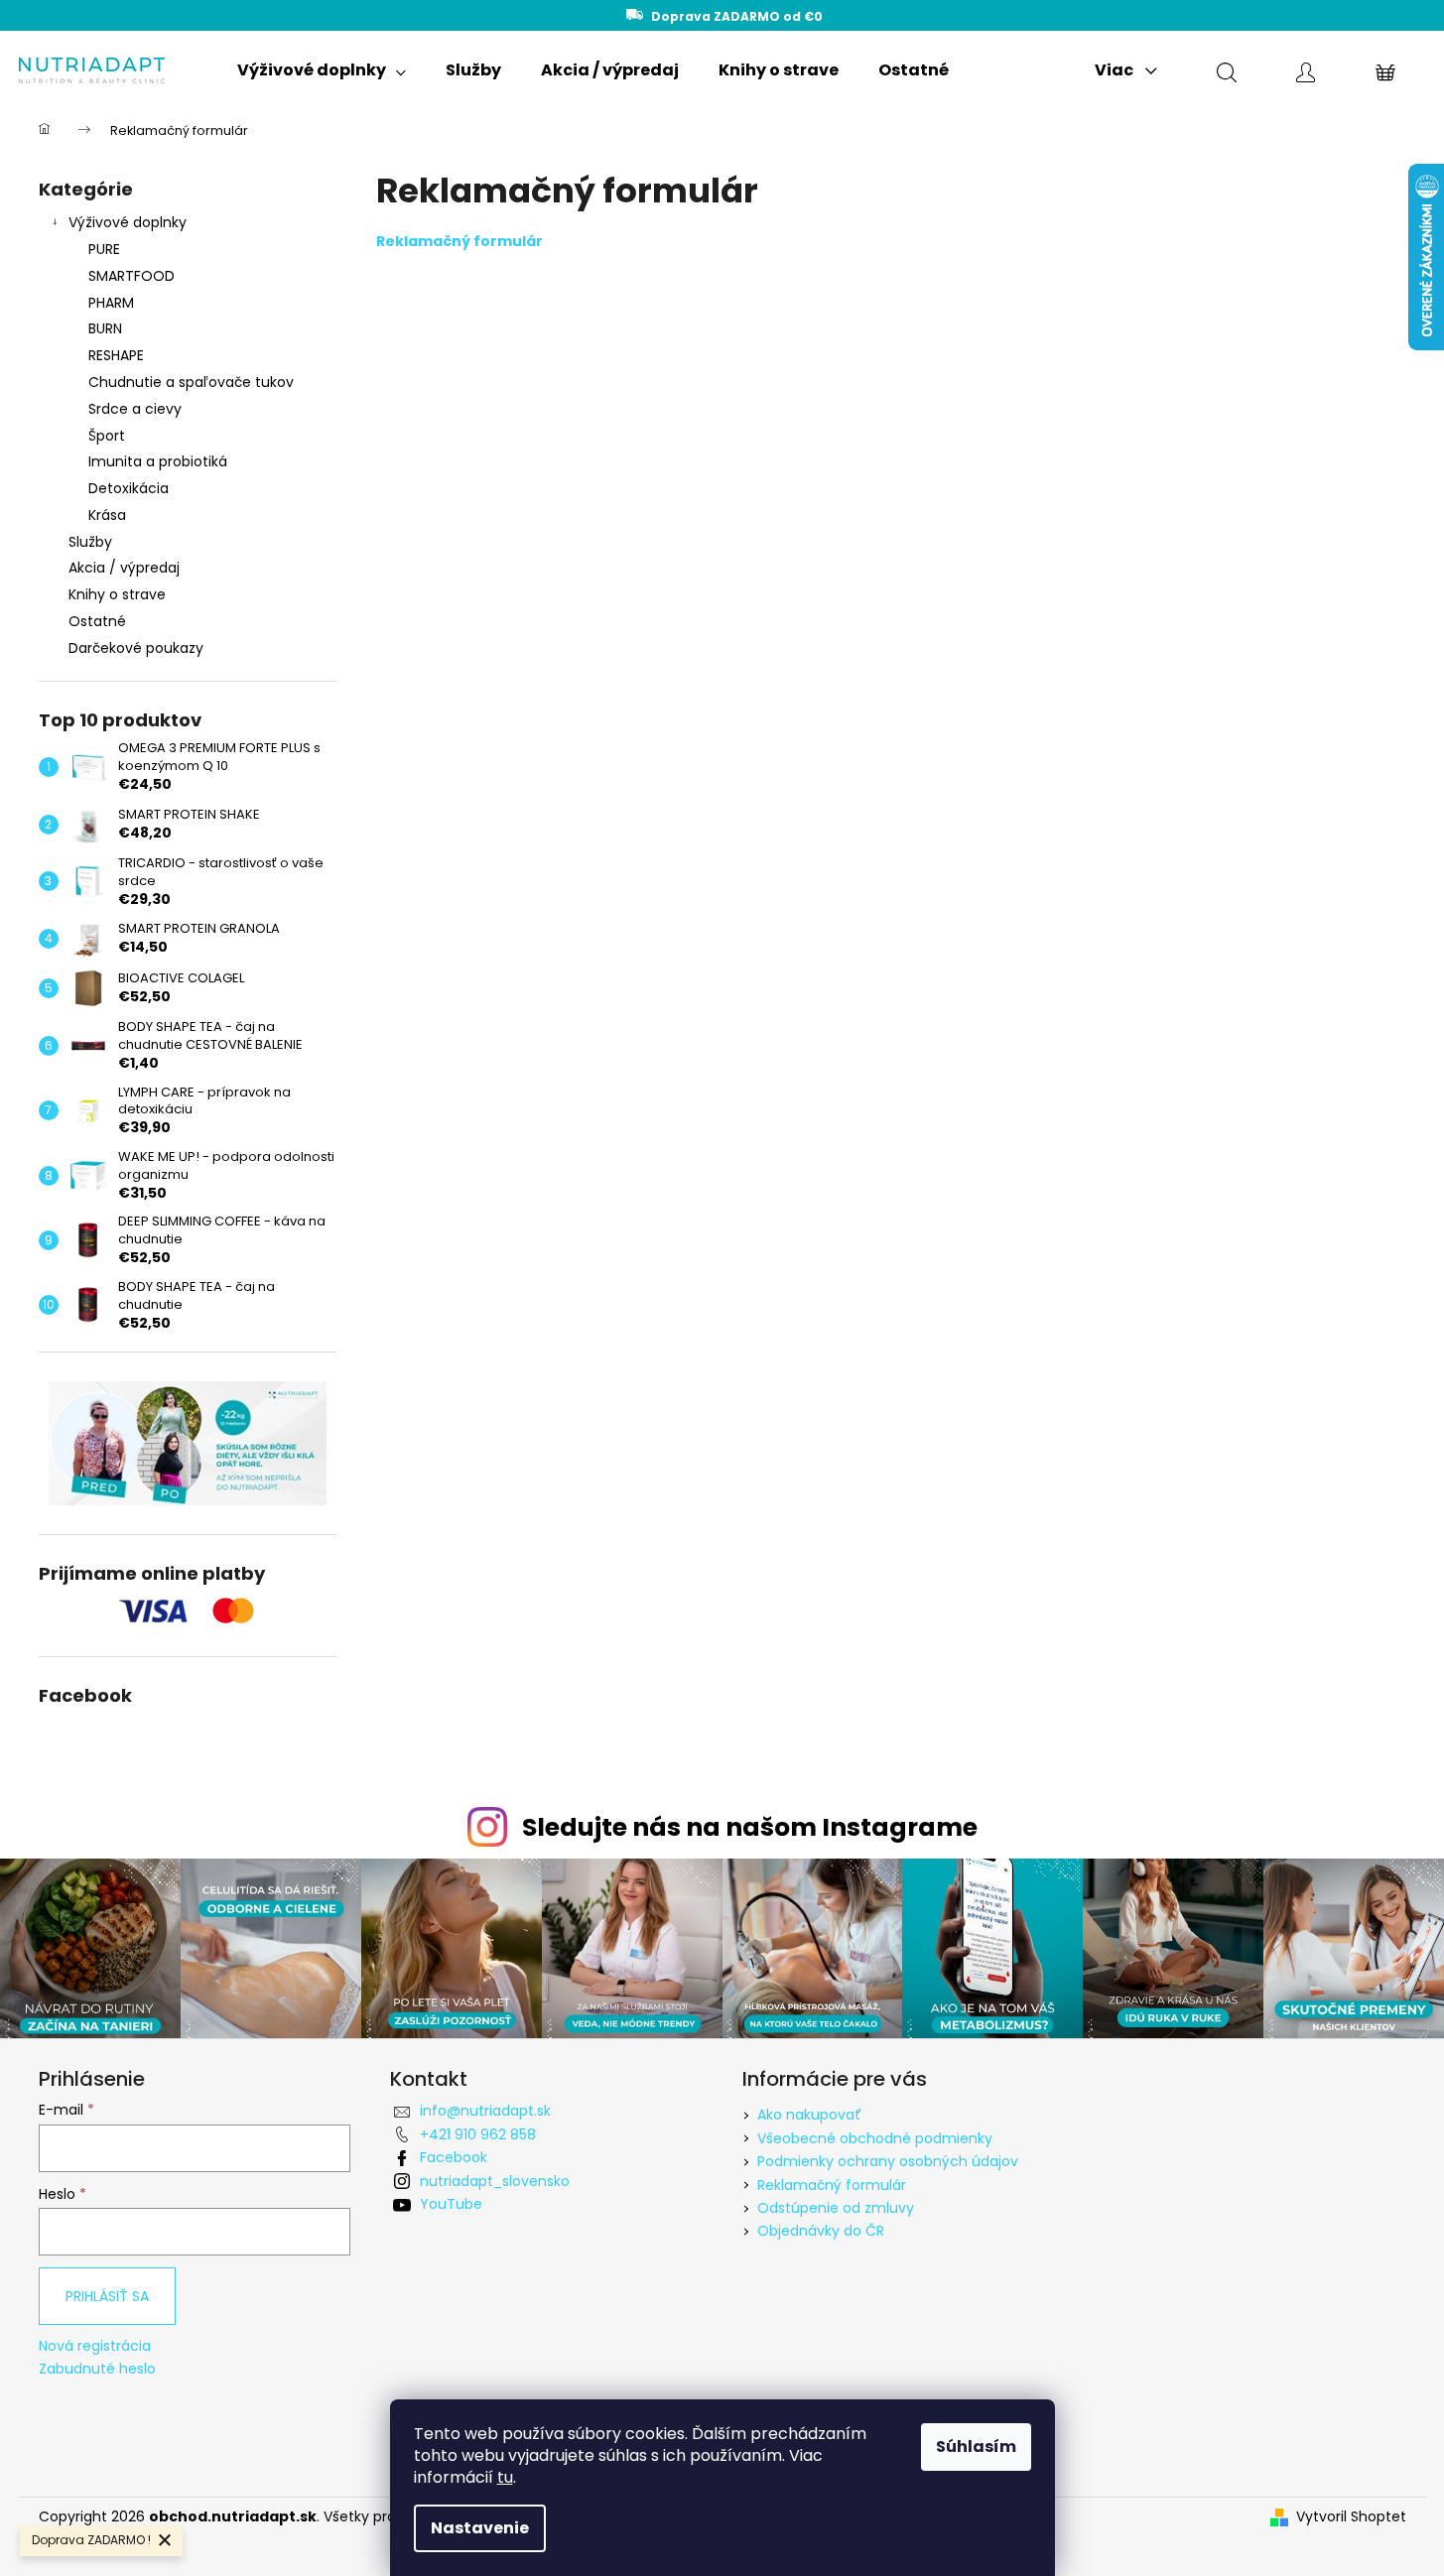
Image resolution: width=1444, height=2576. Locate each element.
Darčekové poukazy (136, 648)
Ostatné (97, 621)
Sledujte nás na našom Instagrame (750, 1827)
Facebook (454, 2157)
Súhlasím (976, 2447)
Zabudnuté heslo (97, 2369)
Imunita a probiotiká (158, 461)
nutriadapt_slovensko (495, 2181)
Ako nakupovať (809, 2115)
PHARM (111, 303)
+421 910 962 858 (478, 2134)
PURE (104, 249)
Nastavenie (480, 2528)
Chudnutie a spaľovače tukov (191, 382)
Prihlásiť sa (107, 2296)
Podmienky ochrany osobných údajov (888, 2161)
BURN (105, 328)
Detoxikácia (129, 488)
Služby (90, 542)
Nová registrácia (95, 2346)
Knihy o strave (117, 594)
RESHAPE (116, 355)
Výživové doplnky (128, 222)
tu (505, 2477)
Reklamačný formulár (832, 2185)
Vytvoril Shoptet (1351, 2517)
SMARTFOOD (131, 276)
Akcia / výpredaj (124, 568)
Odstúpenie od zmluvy (836, 2208)
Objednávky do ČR (821, 2231)
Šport (107, 436)
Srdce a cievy (135, 409)
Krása (107, 515)
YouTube (451, 2204)
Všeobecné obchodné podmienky (875, 2138)
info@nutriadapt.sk (485, 2111)
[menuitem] (322, 70)
